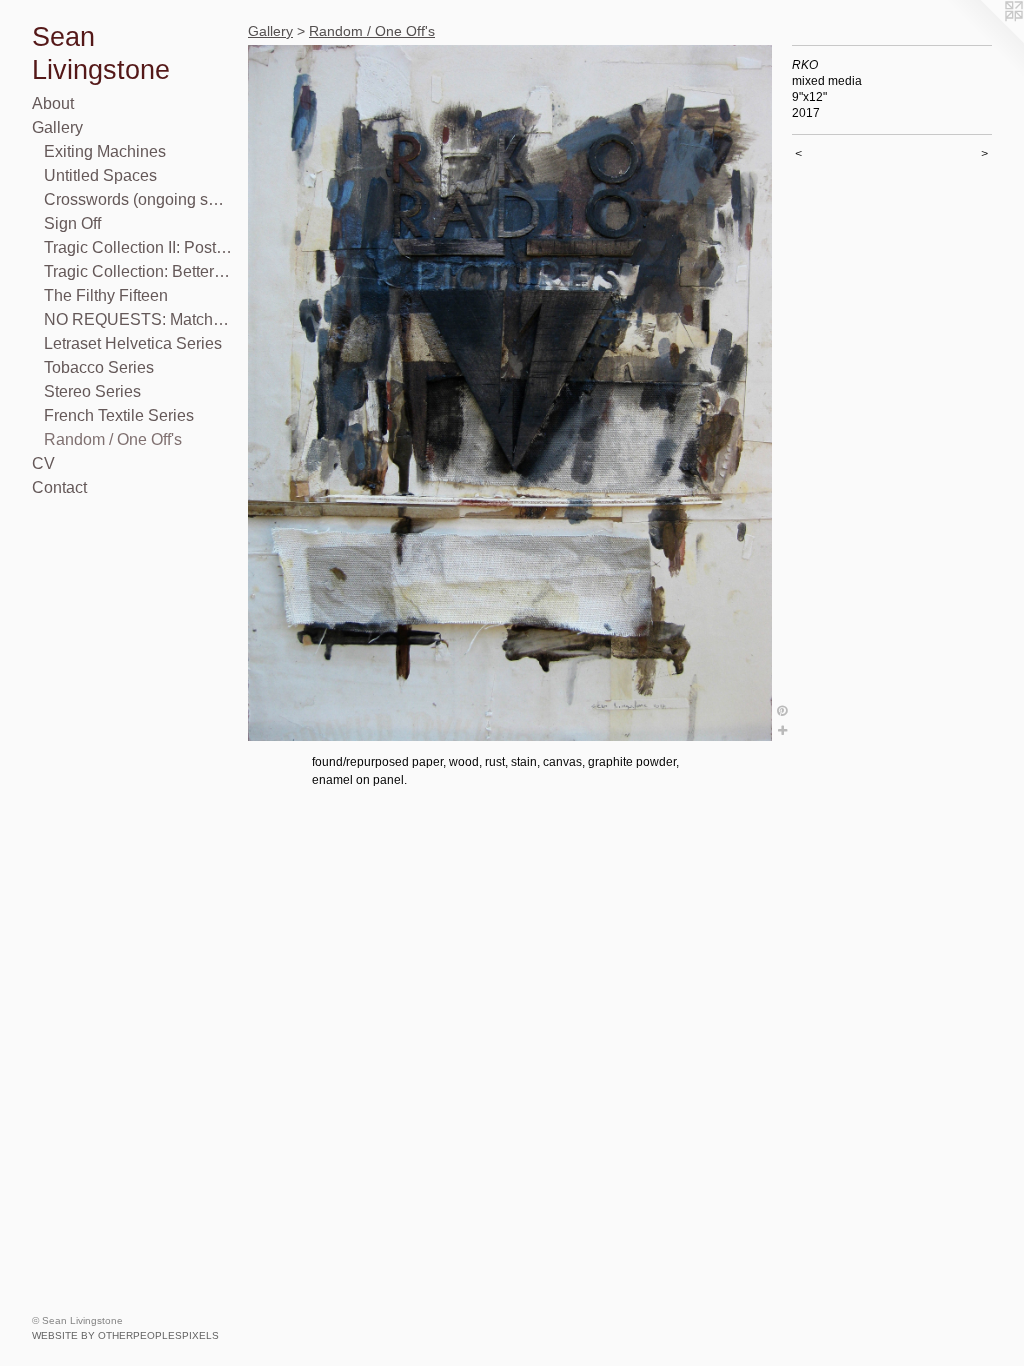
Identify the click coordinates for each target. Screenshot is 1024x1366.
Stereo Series (92, 391)
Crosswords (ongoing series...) (138, 199)
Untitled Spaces (100, 175)
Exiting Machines (105, 151)
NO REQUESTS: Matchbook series (138, 319)
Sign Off (72, 223)
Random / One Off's (113, 439)
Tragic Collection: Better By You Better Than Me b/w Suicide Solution (138, 271)
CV (43, 463)
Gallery (57, 127)
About (53, 103)
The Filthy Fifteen (106, 295)
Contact (59, 487)
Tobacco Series (99, 367)
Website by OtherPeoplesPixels (125, 1335)
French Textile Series (119, 415)
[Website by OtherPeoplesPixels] (984, 40)
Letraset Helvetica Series (133, 343)
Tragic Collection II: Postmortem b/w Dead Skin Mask (138, 247)
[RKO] (510, 393)
